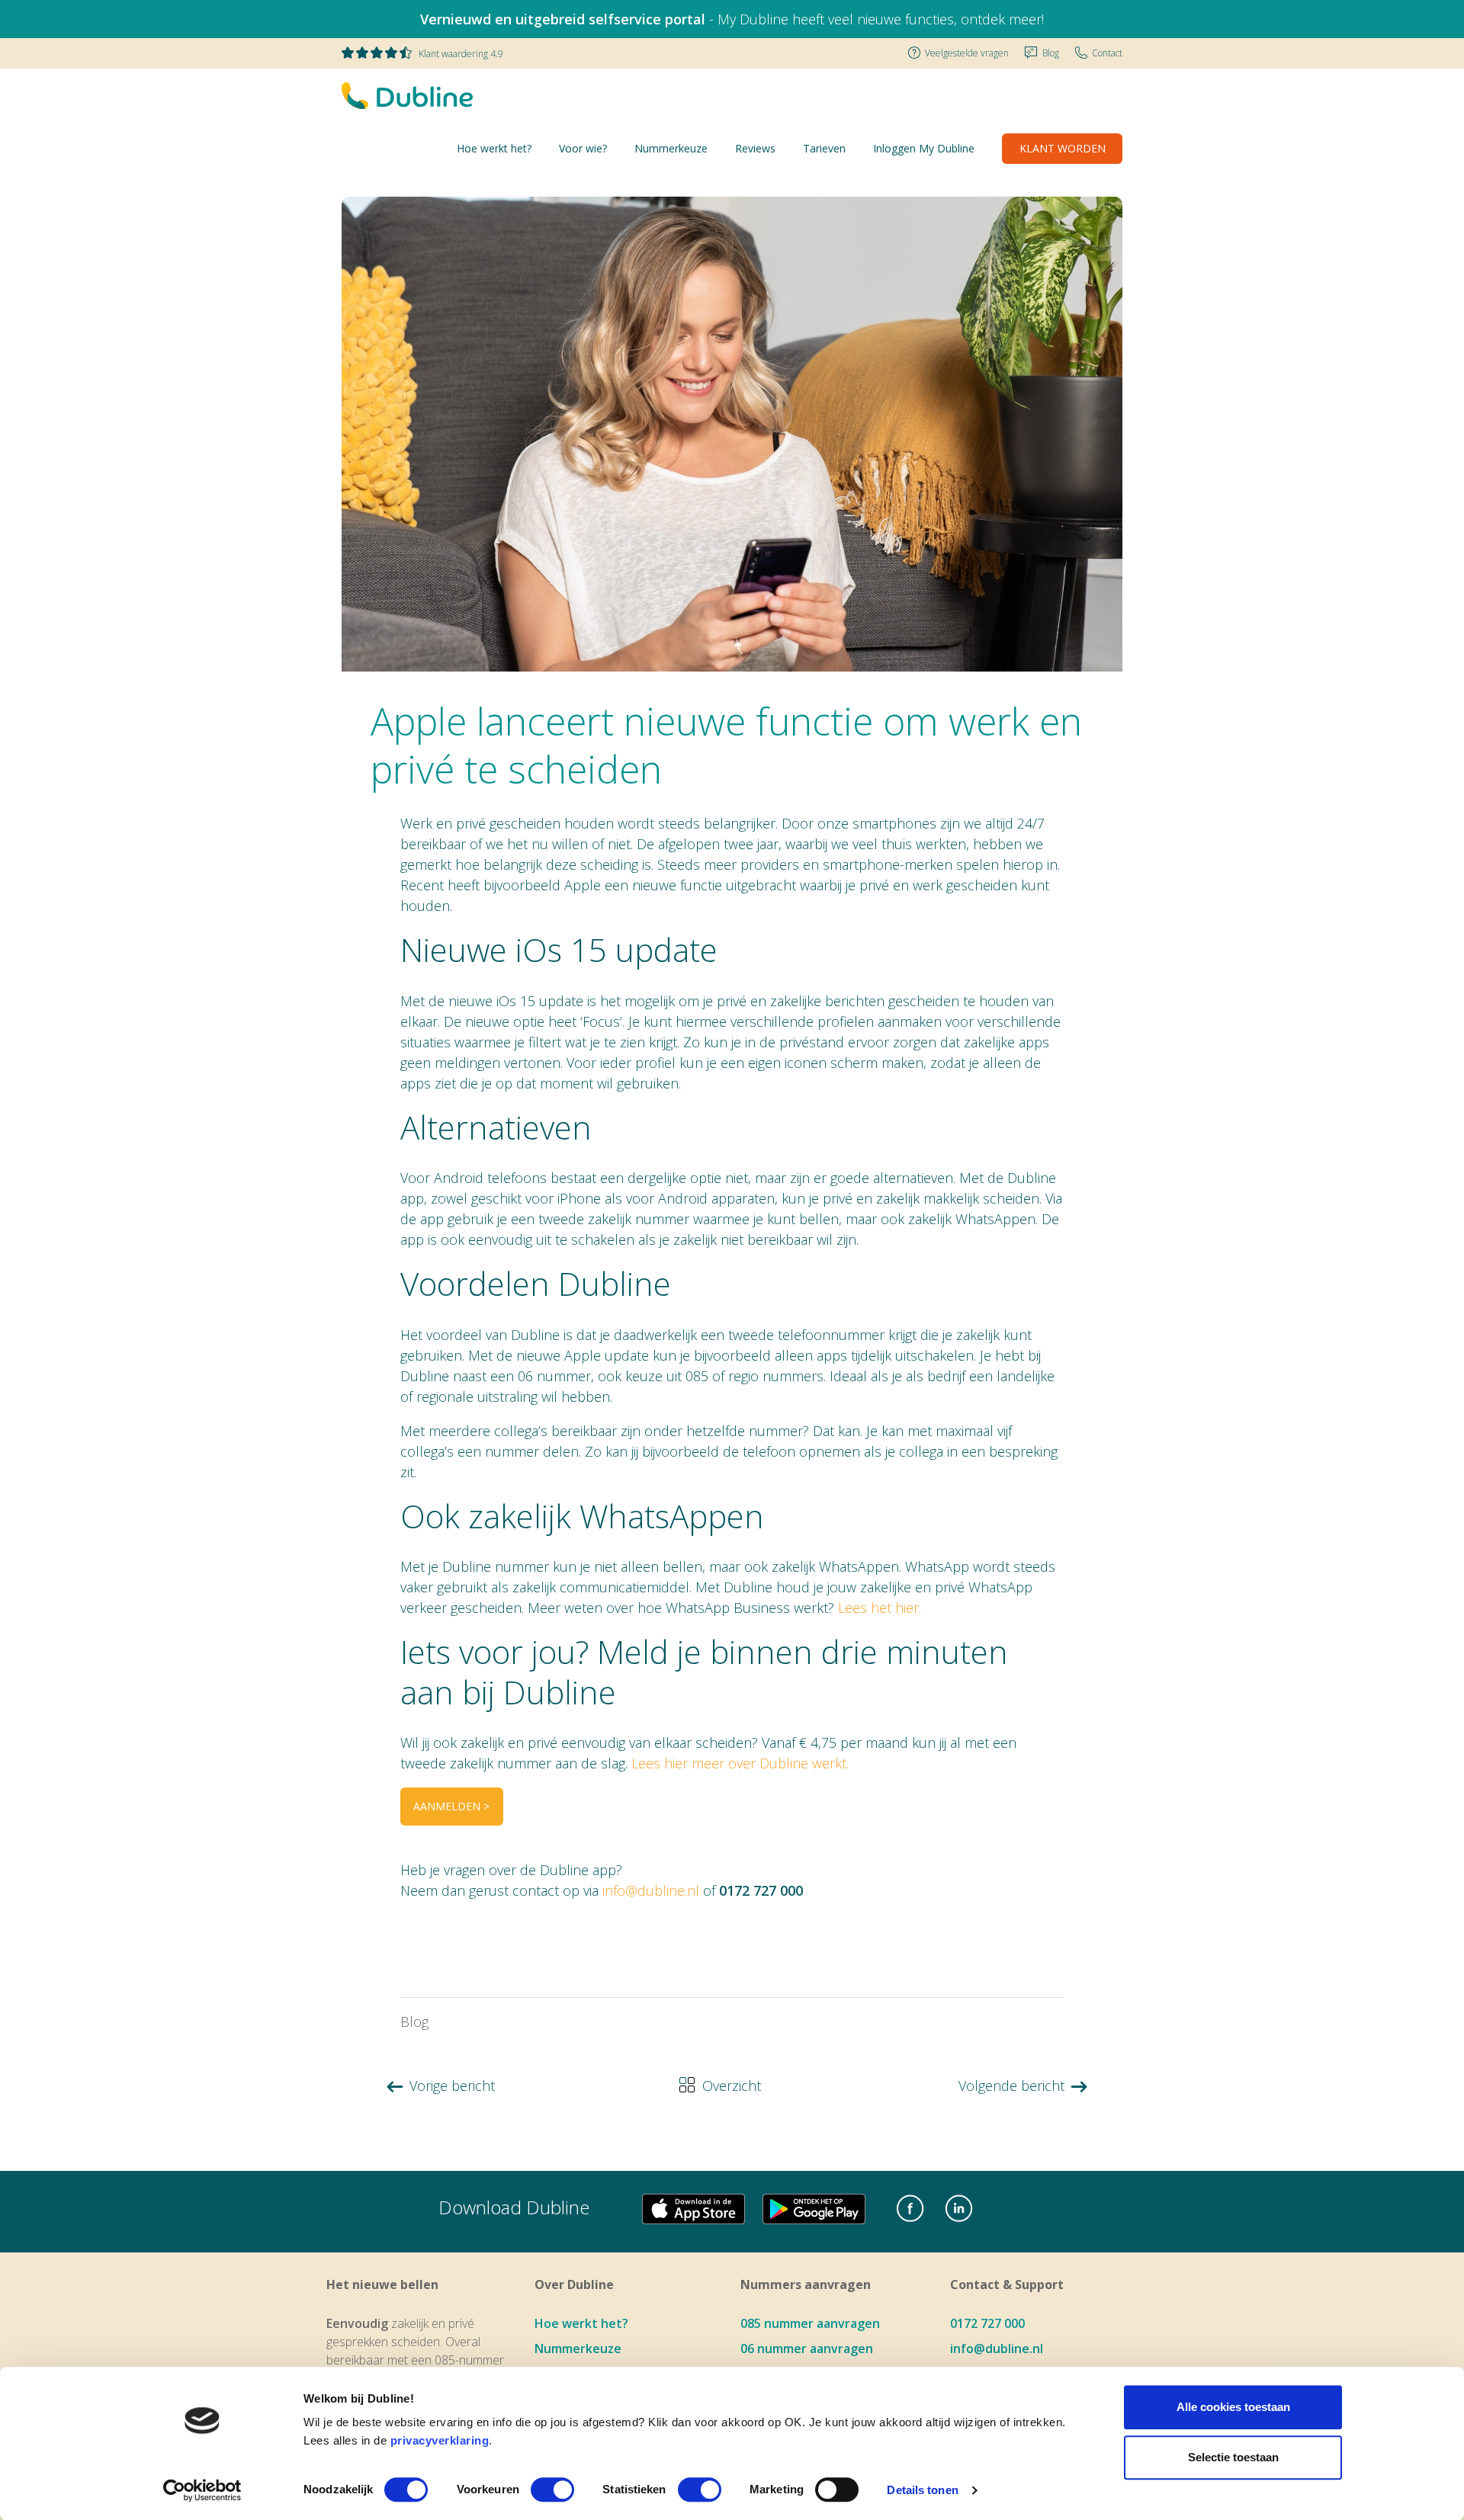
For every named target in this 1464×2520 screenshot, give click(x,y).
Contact (1107, 53)
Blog (1051, 53)
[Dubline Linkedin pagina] (959, 2211)
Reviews (755, 148)
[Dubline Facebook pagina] (910, 2211)
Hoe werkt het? (494, 148)
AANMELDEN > (451, 1806)
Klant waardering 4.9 (461, 54)
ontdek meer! (1002, 19)
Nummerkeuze (671, 148)
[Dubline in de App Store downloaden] (693, 2209)
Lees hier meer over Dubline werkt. (742, 1763)
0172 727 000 (761, 1890)
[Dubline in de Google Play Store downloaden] (814, 2209)
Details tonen (922, 2490)
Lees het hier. (880, 1608)
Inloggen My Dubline (924, 148)
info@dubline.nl (651, 1890)
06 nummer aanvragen (807, 2348)
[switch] (552, 2490)
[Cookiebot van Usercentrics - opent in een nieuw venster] (202, 2490)
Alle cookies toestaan (1233, 2407)
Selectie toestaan (1233, 2457)
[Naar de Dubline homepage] (407, 96)
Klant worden (1063, 148)
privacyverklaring (440, 2440)
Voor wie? (583, 148)
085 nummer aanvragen (810, 2323)
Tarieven (824, 148)
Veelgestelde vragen (967, 53)
